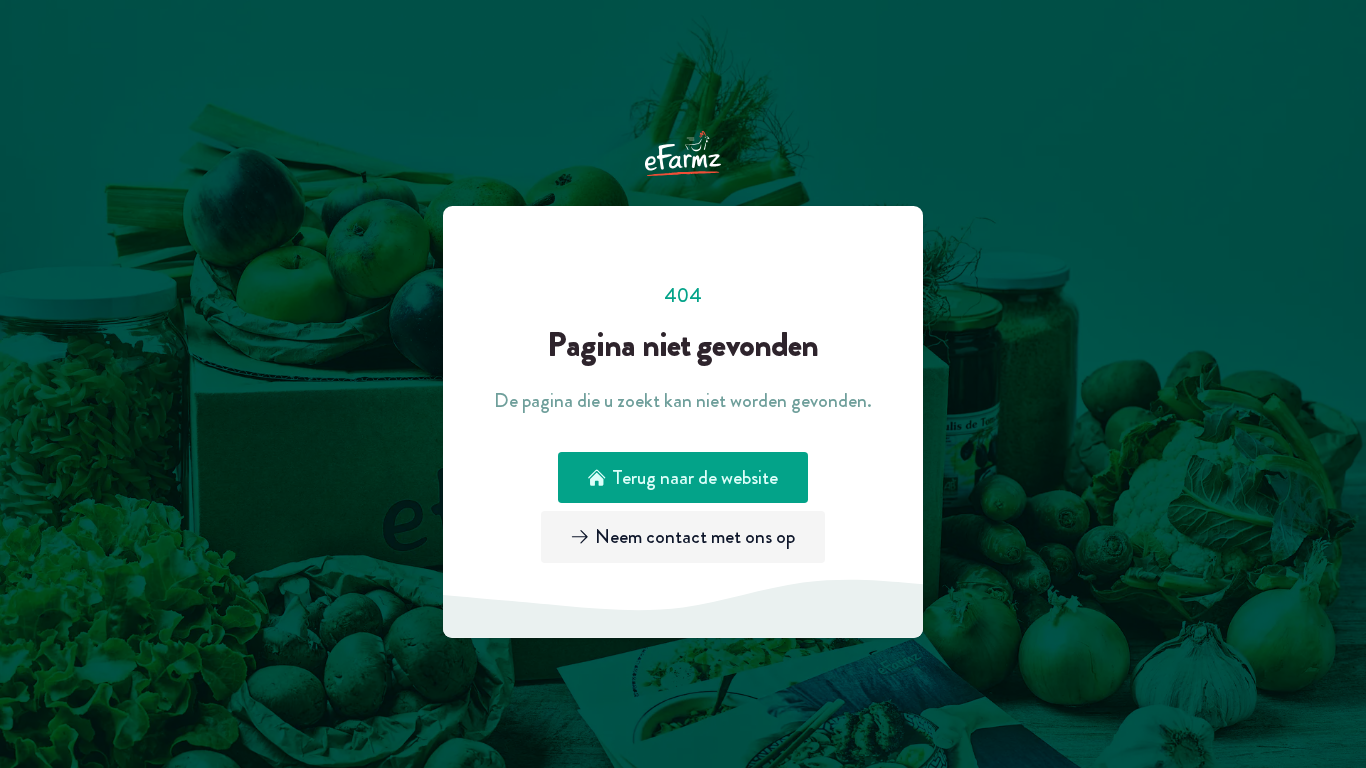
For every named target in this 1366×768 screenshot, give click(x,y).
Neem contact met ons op (695, 536)
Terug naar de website (695, 477)
